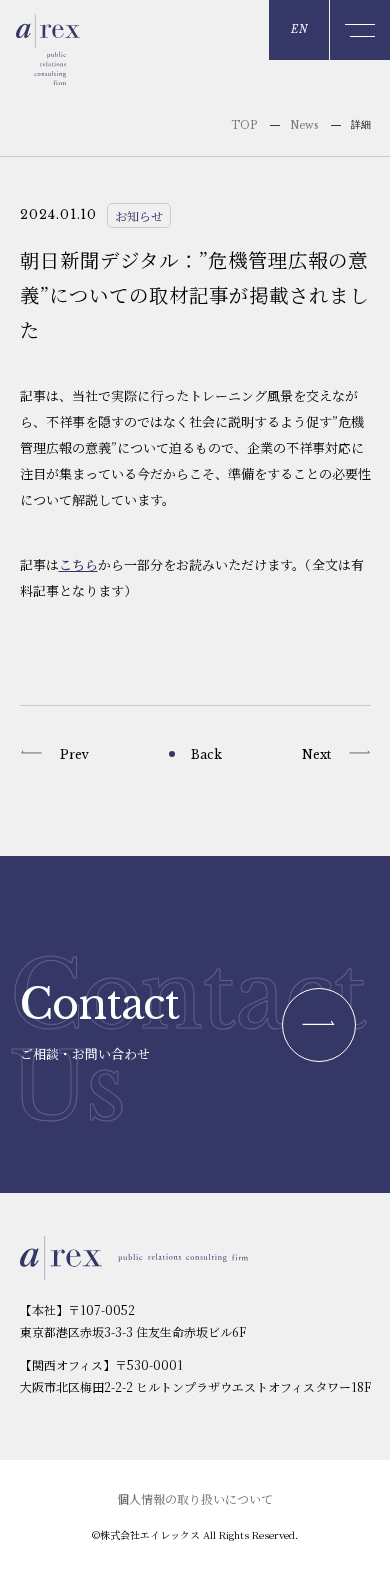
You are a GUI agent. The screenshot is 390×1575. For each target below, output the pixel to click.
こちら (78, 564)
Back (206, 754)
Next (316, 754)
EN (299, 29)
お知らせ (139, 215)
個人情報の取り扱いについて (195, 1498)
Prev (74, 754)
